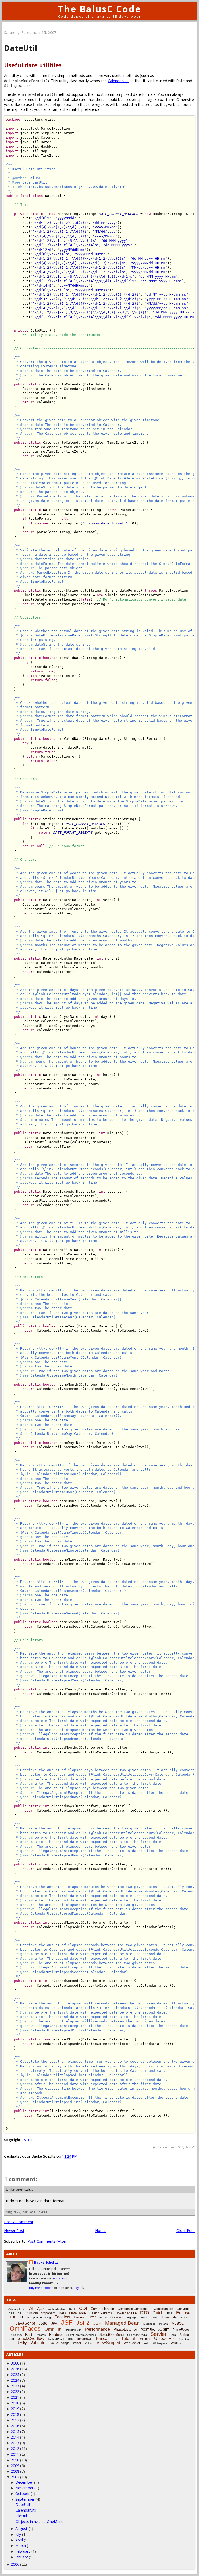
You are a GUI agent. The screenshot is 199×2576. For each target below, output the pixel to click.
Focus (103, 2318)
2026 (15, 2369)
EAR (170, 2313)
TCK (70, 2339)
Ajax (41, 2308)
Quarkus (16, 2335)
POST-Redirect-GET (155, 2330)
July (18, 2534)
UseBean (185, 2339)
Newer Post (14, 2231)
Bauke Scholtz (46, 2262)
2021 (15, 2397)
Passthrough (74, 2330)
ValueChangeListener (66, 2343)
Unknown (15, 2189)
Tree (115, 2339)
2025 (15, 2374)
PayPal (78, 2288)
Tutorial (128, 2339)
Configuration (164, 2309)
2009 (15, 2466)
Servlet (158, 2334)
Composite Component (134, 2309)
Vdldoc (89, 2343)
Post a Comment (19, 2222)
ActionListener (17, 2309)
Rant (29, 2335)
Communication (102, 2309)
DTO (145, 2313)
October (22, 2494)
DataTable (77, 2313)
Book (72, 2309)
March (21, 2546)
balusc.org (60, 2278)
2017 (15, 2420)
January (22, 2557)
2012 (15, 2449)
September (25, 2499)
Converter (184, 2309)
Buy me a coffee (41, 2288)
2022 (15, 2392)
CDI (83, 2308)
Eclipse (183, 2313)
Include (185, 2318)
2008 (15, 2471)
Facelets (62, 2317)
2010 (15, 2460)
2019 (15, 2409)
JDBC (43, 2323)
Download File (126, 2313)
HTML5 (145, 2318)
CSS (12, 2313)
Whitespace (160, 2343)
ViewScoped (108, 2343)
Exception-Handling (39, 2318)
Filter (92, 2317)
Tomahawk (84, 2339)
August (21, 2529)
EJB (13, 2317)
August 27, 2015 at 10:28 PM (26, 2212)
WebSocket (132, 2343)
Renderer (56, 2335)
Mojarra (164, 2324)
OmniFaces (25, 2329)
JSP (97, 2323)
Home (100, 2231)
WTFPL (28, 2140)
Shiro (173, 2335)
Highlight (132, 2318)
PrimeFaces (181, 2330)
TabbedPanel (56, 2339)
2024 (15, 2380)
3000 (15, 2363)
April (19, 2540)
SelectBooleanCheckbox (81, 2335)
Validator (38, 2343)
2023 (15, 2386)
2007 (15, 2477)
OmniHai (53, 2329)
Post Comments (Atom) (48, 2241)
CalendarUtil (118, 81)
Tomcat (102, 2339)
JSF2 (83, 2323)
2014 (15, 2437)
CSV (21, 2313)
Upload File (165, 2339)
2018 (15, 2414)
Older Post (186, 2231)
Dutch (158, 2313)
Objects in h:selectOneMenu (40, 2522)
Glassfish (117, 2317)
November (24, 2488)
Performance (97, 2329)
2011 (15, 2454)
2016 (15, 2426)
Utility (22, 2343)
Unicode (145, 2339)
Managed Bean (122, 2323)
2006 (15, 2564)
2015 (15, 2431)
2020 (15, 2403)
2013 (15, 2443)
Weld (147, 2343)
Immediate (169, 2317)
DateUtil (23, 2504)
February (23, 2551)
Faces (79, 2317)
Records (41, 2335)
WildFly (176, 2343)
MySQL (178, 2323)
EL (22, 2317)
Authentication (57, 2309)
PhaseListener (125, 2329)
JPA (54, 2323)
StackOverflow (31, 2339)
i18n (156, 2318)
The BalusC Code (100, 9)
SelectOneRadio (137, 2335)
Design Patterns (101, 2313)
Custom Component (41, 2313)
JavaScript (25, 2323)
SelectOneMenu (112, 2335)
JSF (67, 2322)
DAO (62, 2313)
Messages (149, 2324)
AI (31, 2308)
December (24, 2482)
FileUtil (21, 2516)
